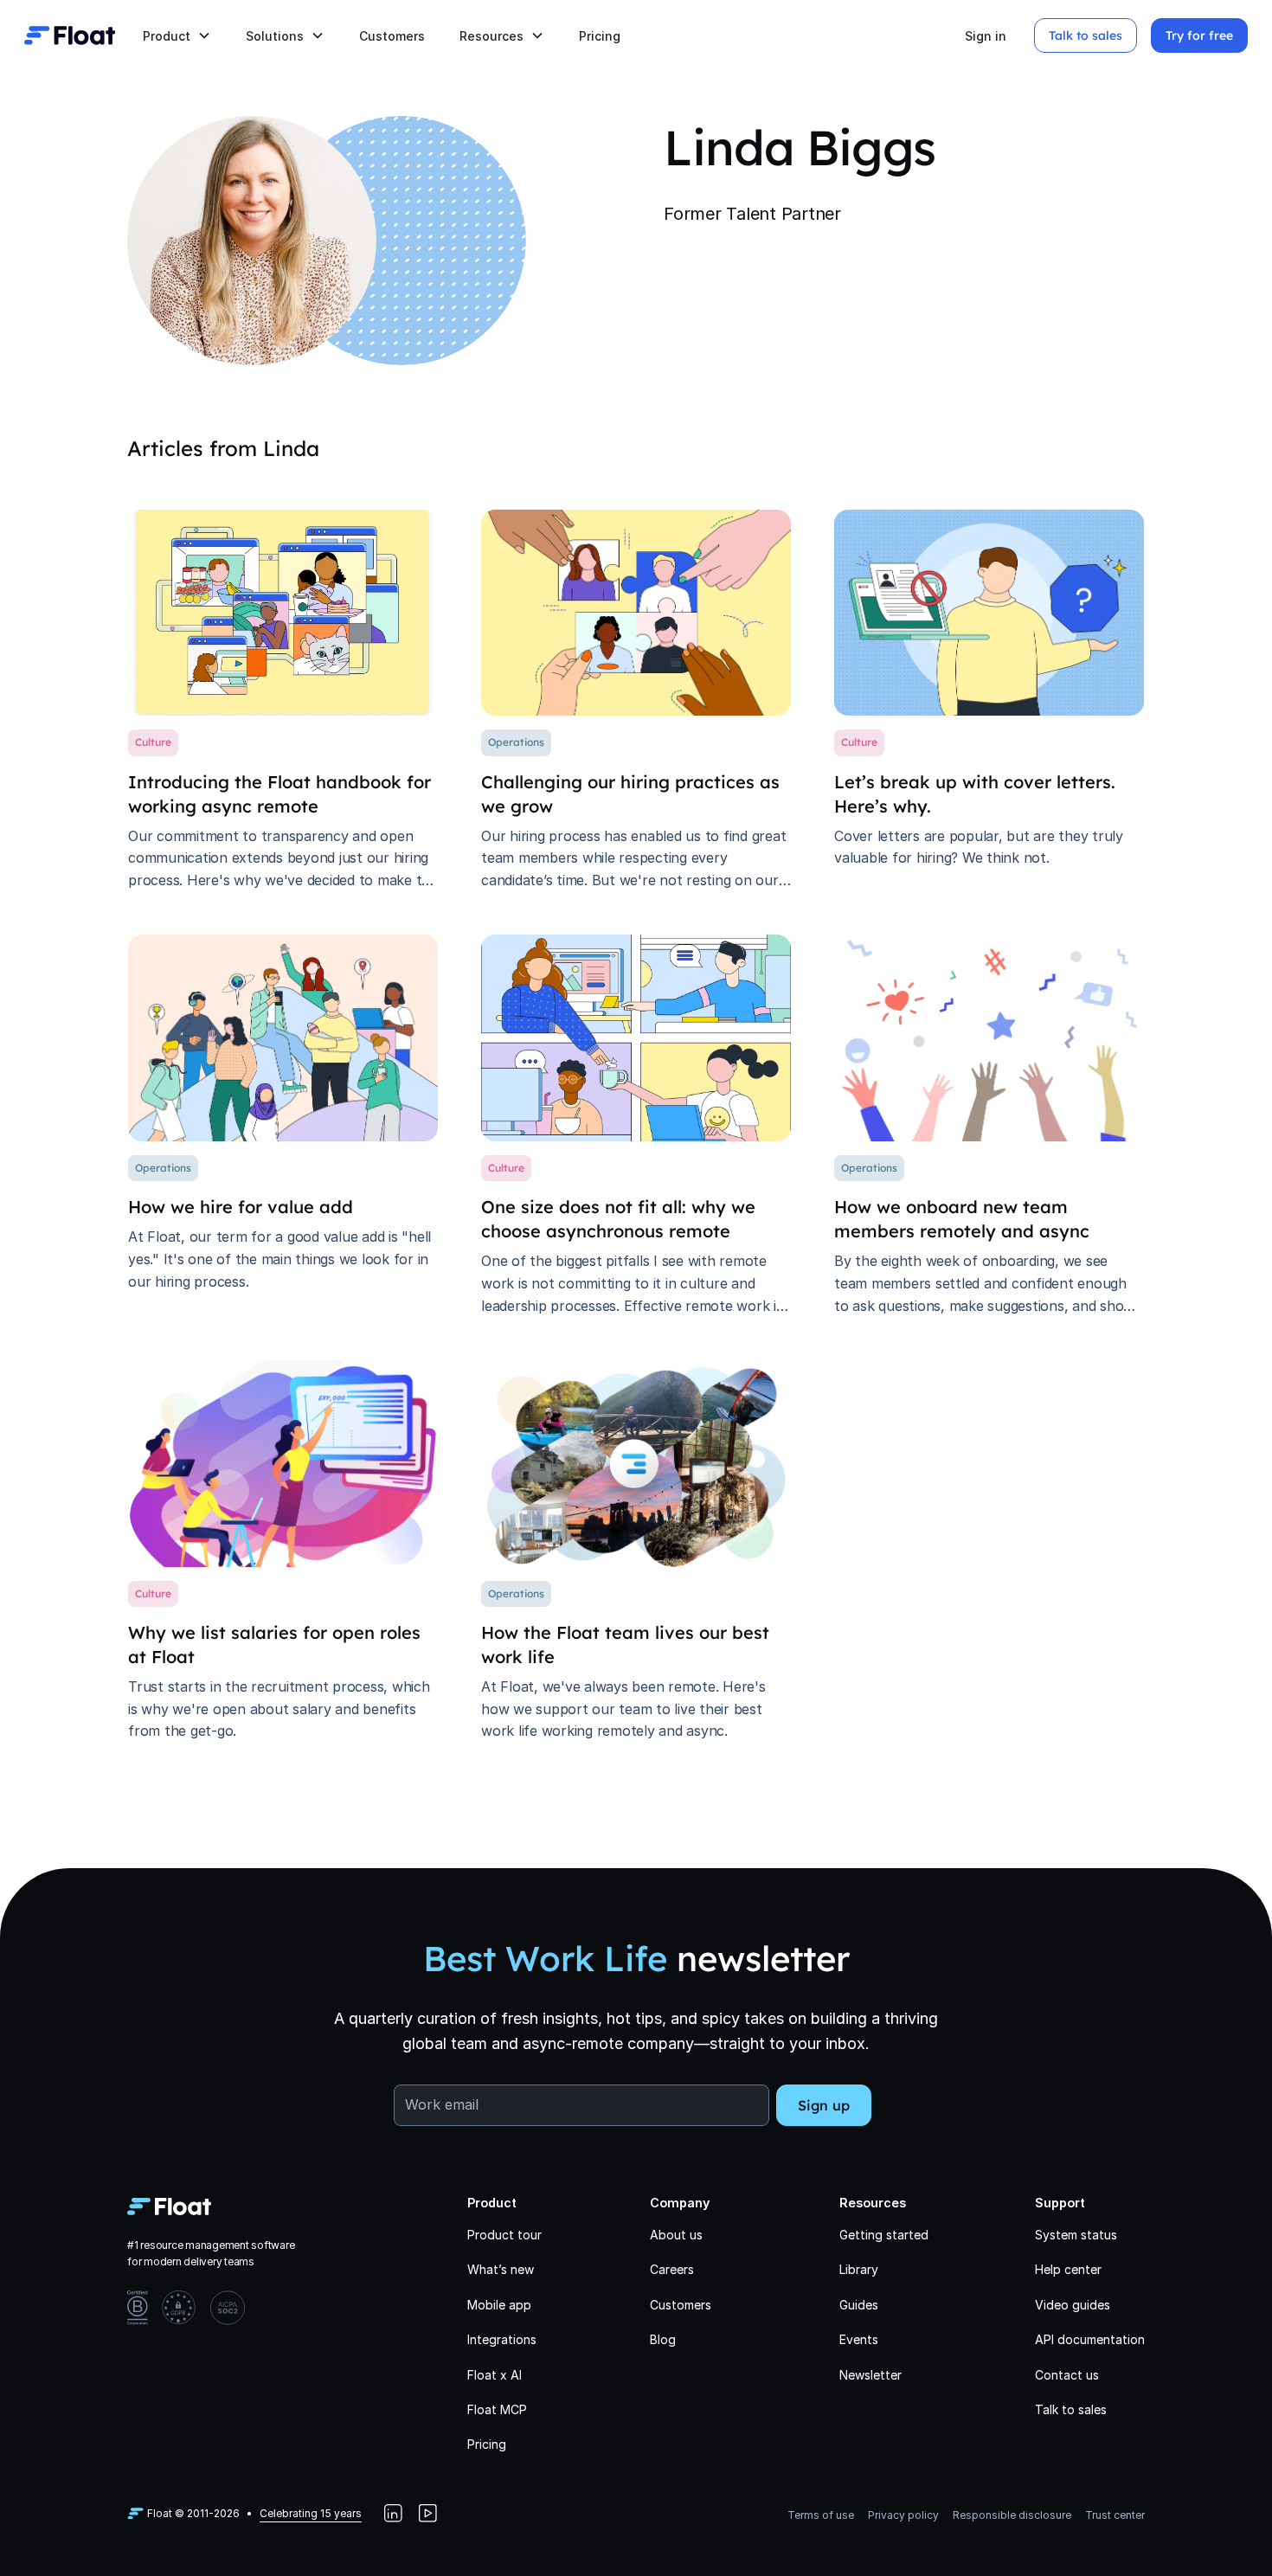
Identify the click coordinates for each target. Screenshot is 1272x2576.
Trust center (1115, 2515)
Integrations (502, 2339)
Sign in (986, 36)
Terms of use (821, 2515)
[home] (70, 35)
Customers (392, 36)
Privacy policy (903, 2515)
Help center (1068, 2269)
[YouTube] (427, 2514)
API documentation (1090, 2339)
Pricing (600, 36)
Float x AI (495, 2375)
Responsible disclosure (1012, 2515)
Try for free (1199, 35)
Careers (672, 2269)
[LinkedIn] (393, 2514)
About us (676, 2235)
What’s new (501, 2269)
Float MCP (497, 2409)
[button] (177, 36)
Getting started (884, 2235)
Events (859, 2339)
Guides (859, 2305)
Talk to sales (1086, 35)
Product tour (504, 2235)
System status (1076, 2235)
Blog (663, 2339)
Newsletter (870, 2375)
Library (859, 2269)
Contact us (1067, 2375)
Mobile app (499, 2305)
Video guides (1073, 2305)
